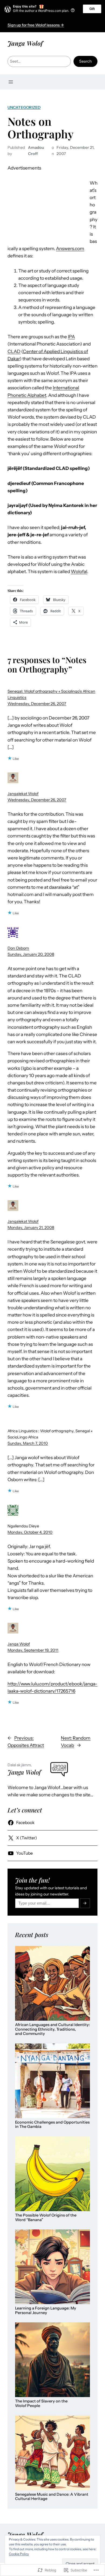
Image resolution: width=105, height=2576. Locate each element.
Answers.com (70, 249)
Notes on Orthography (41, 128)
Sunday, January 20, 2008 (31, 954)
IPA (71, 337)
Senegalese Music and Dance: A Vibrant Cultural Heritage (52, 2497)
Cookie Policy (19, 2554)
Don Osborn (18, 948)
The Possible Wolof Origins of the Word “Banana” (46, 2217)
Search (85, 61)
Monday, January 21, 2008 (31, 1228)
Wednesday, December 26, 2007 (37, 704)
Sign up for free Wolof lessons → (36, 25)
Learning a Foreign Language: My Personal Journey (46, 2310)
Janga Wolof (25, 43)
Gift (92, 9)
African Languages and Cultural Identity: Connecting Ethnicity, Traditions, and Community (52, 2029)
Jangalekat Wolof (23, 794)
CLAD (14, 351)
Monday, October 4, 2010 (30, 1532)
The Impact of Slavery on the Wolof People (41, 2403)
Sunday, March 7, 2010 (28, 1443)
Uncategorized (24, 107)
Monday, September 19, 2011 (33, 1650)
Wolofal (79, 571)
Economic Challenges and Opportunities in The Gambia (52, 2125)
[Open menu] (11, 82)
